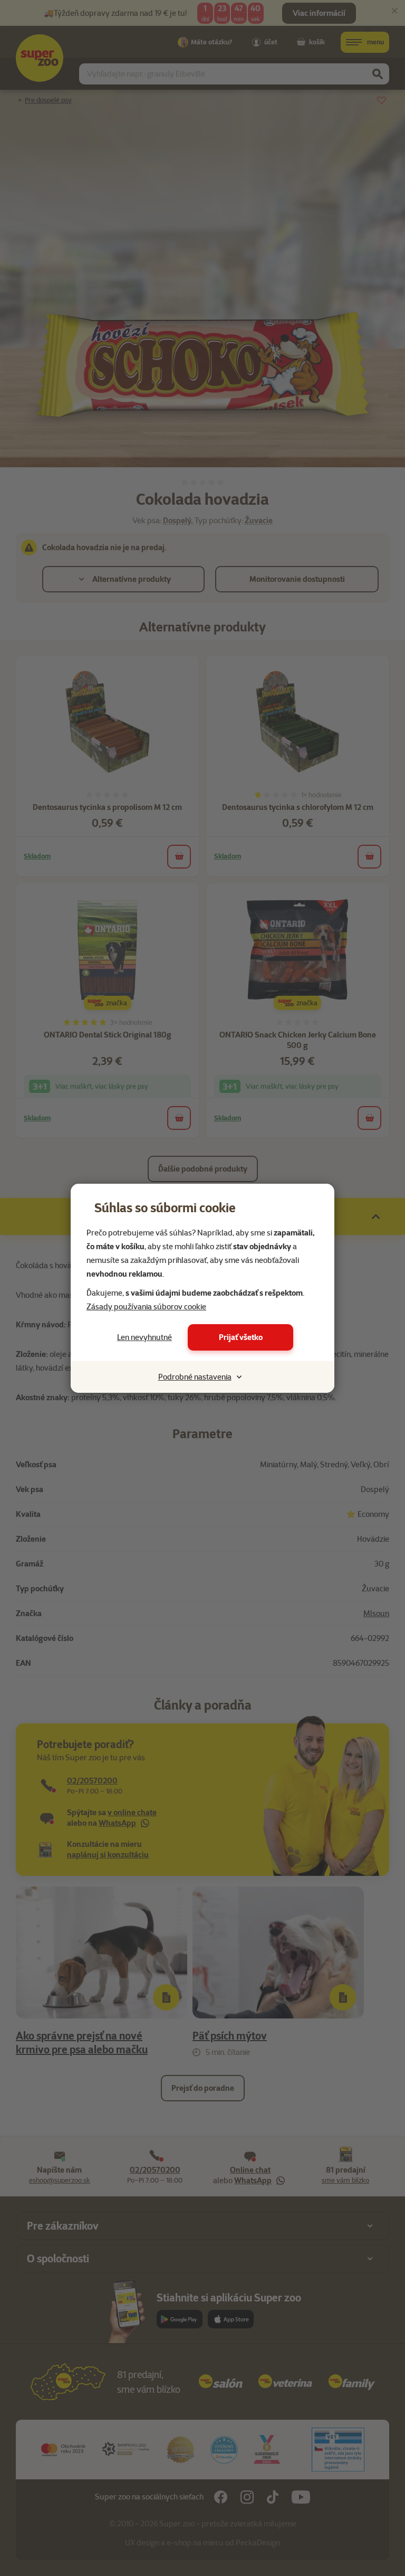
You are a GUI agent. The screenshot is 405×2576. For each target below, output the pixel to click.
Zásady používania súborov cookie (146, 1307)
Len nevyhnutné (144, 1337)
